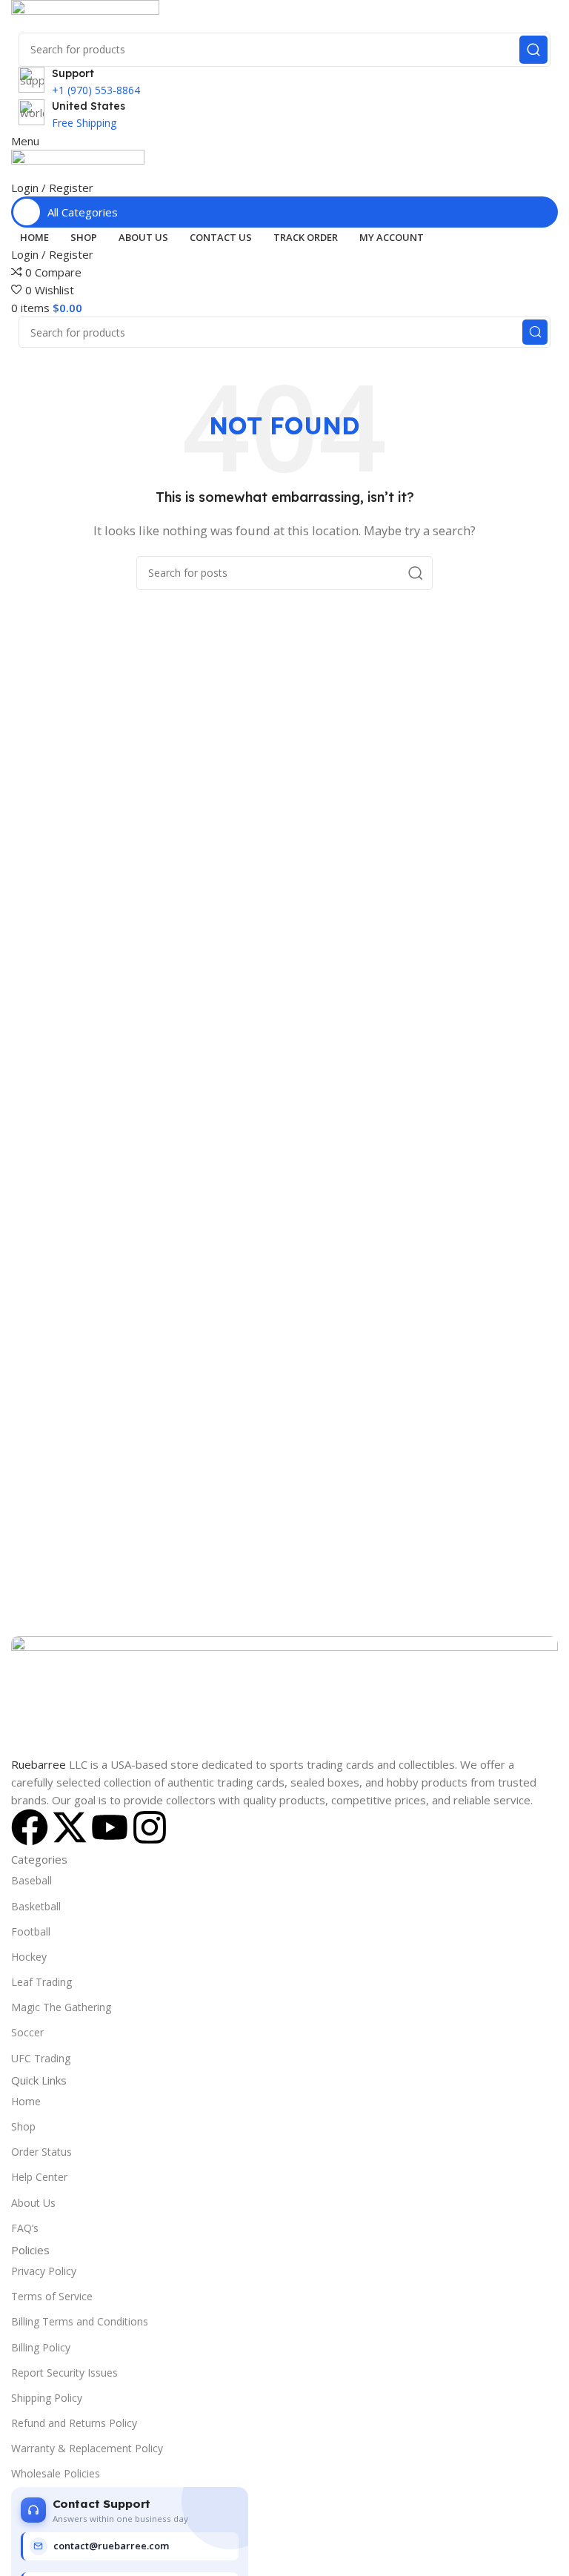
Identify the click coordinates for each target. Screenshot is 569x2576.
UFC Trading (41, 2058)
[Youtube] (110, 1827)
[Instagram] (150, 1827)
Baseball (31, 1880)
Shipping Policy (47, 2398)
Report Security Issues (64, 2373)
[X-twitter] (70, 1827)
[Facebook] (30, 1827)
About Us (33, 2203)
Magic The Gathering (61, 2007)
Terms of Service (52, 2296)
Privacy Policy (44, 2271)
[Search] (533, 50)
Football (31, 1931)
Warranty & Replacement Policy (87, 2448)
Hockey (29, 1957)
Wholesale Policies (56, 2473)
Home (26, 2101)
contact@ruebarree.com (111, 2546)
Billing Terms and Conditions (80, 2321)
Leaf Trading (41, 1982)
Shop (23, 2126)
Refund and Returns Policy (74, 2423)
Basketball (36, 1906)
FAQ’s (25, 2228)
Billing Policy (41, 2347)
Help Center (39, 2177)
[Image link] (284, 1695)
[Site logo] (85, 15)
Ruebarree (39, 1764)
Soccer (27, 2032)
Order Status (41, 2152)
